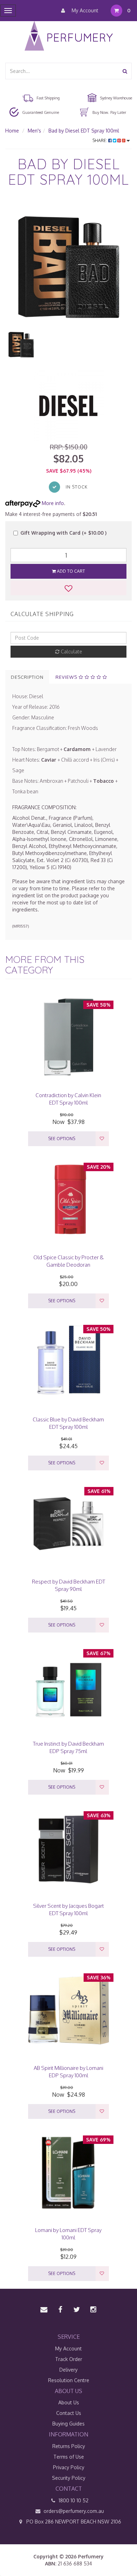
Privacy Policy (69, 2467)
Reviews (67, 677)
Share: (100, 140)
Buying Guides (68, 2424)
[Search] (125, 71)
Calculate (71, 651)
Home (12, 131)
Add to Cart (70, 571)
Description (27, 677)
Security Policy (69, 2478)
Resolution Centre (69, 2380)
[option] (68, 265)
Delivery (68, 2370)
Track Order (69, 2359)
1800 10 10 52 (73, 2500)
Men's (34, 131)
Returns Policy (69, 2446)
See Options (62, 1139)
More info (52, 503)
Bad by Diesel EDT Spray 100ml (84, 131)
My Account (84, 10)
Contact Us (69, 2413)
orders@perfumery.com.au (74, 2511)
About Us (69, 2402)
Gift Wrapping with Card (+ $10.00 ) (63, 533)
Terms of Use (69, 2457)
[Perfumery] (69, 37)
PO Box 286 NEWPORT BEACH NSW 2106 (73, 2522)
